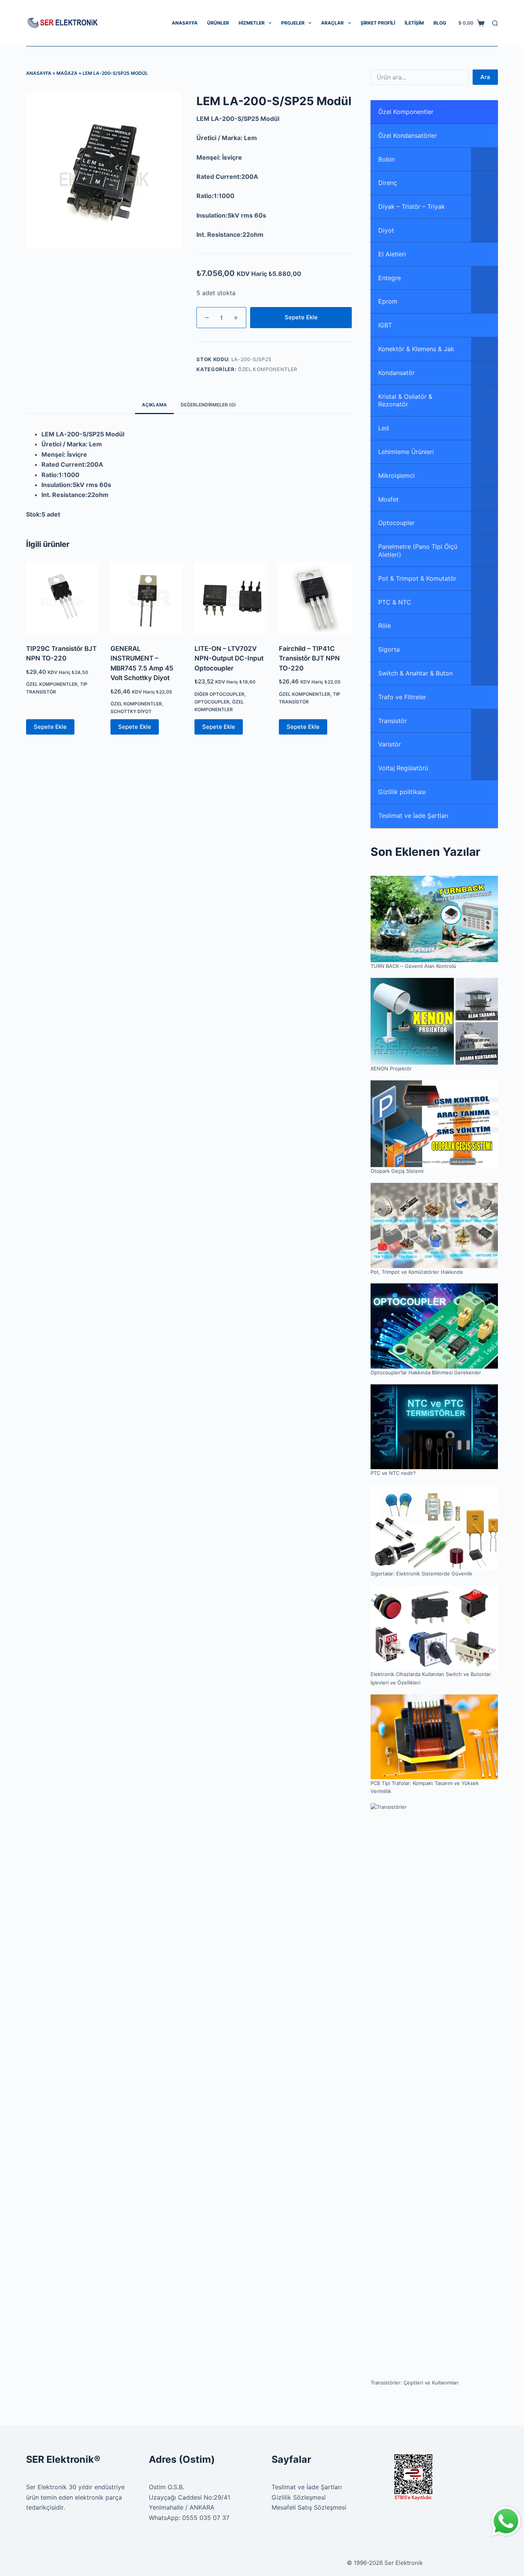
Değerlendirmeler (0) (208, 405)
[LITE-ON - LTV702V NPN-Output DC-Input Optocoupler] (231, 598)
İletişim (414, 23)
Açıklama (154, 405)
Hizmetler (252, 23)
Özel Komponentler (268, 369)
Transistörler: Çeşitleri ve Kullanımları (414, 2383)
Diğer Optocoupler (219, 694)
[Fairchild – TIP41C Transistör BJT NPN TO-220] (315, 598)
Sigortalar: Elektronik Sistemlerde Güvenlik (421, 1574)
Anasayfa (185, 23)
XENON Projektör (391, 1068)
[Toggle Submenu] (484, 159)
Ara (485, 77)
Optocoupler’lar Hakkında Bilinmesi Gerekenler (426, 1372)
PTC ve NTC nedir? (393, 1473)
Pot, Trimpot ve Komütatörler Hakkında (417, 1272)
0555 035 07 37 (206, 2518)
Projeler (293, 23)
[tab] (154, 405)
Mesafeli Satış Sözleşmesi (309, 2507)
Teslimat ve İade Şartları (307, 2487)
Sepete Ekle (301, 317)
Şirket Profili (378, 23)
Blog (440, 23)
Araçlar (332, 23)
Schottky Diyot (131, 711)
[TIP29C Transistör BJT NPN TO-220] (63, 598)
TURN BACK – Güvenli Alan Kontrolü (413, 966)
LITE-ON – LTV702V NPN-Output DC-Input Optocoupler (229, 658)
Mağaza (67, 73)
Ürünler (218, 23)
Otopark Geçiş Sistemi (397, 1171)
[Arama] (495, 23)
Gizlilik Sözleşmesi (299, 2497)
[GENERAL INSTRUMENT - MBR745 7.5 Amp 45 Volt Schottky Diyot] (147, 598)
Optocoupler (212, 702)
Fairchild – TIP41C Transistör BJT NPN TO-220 (309, 658)
